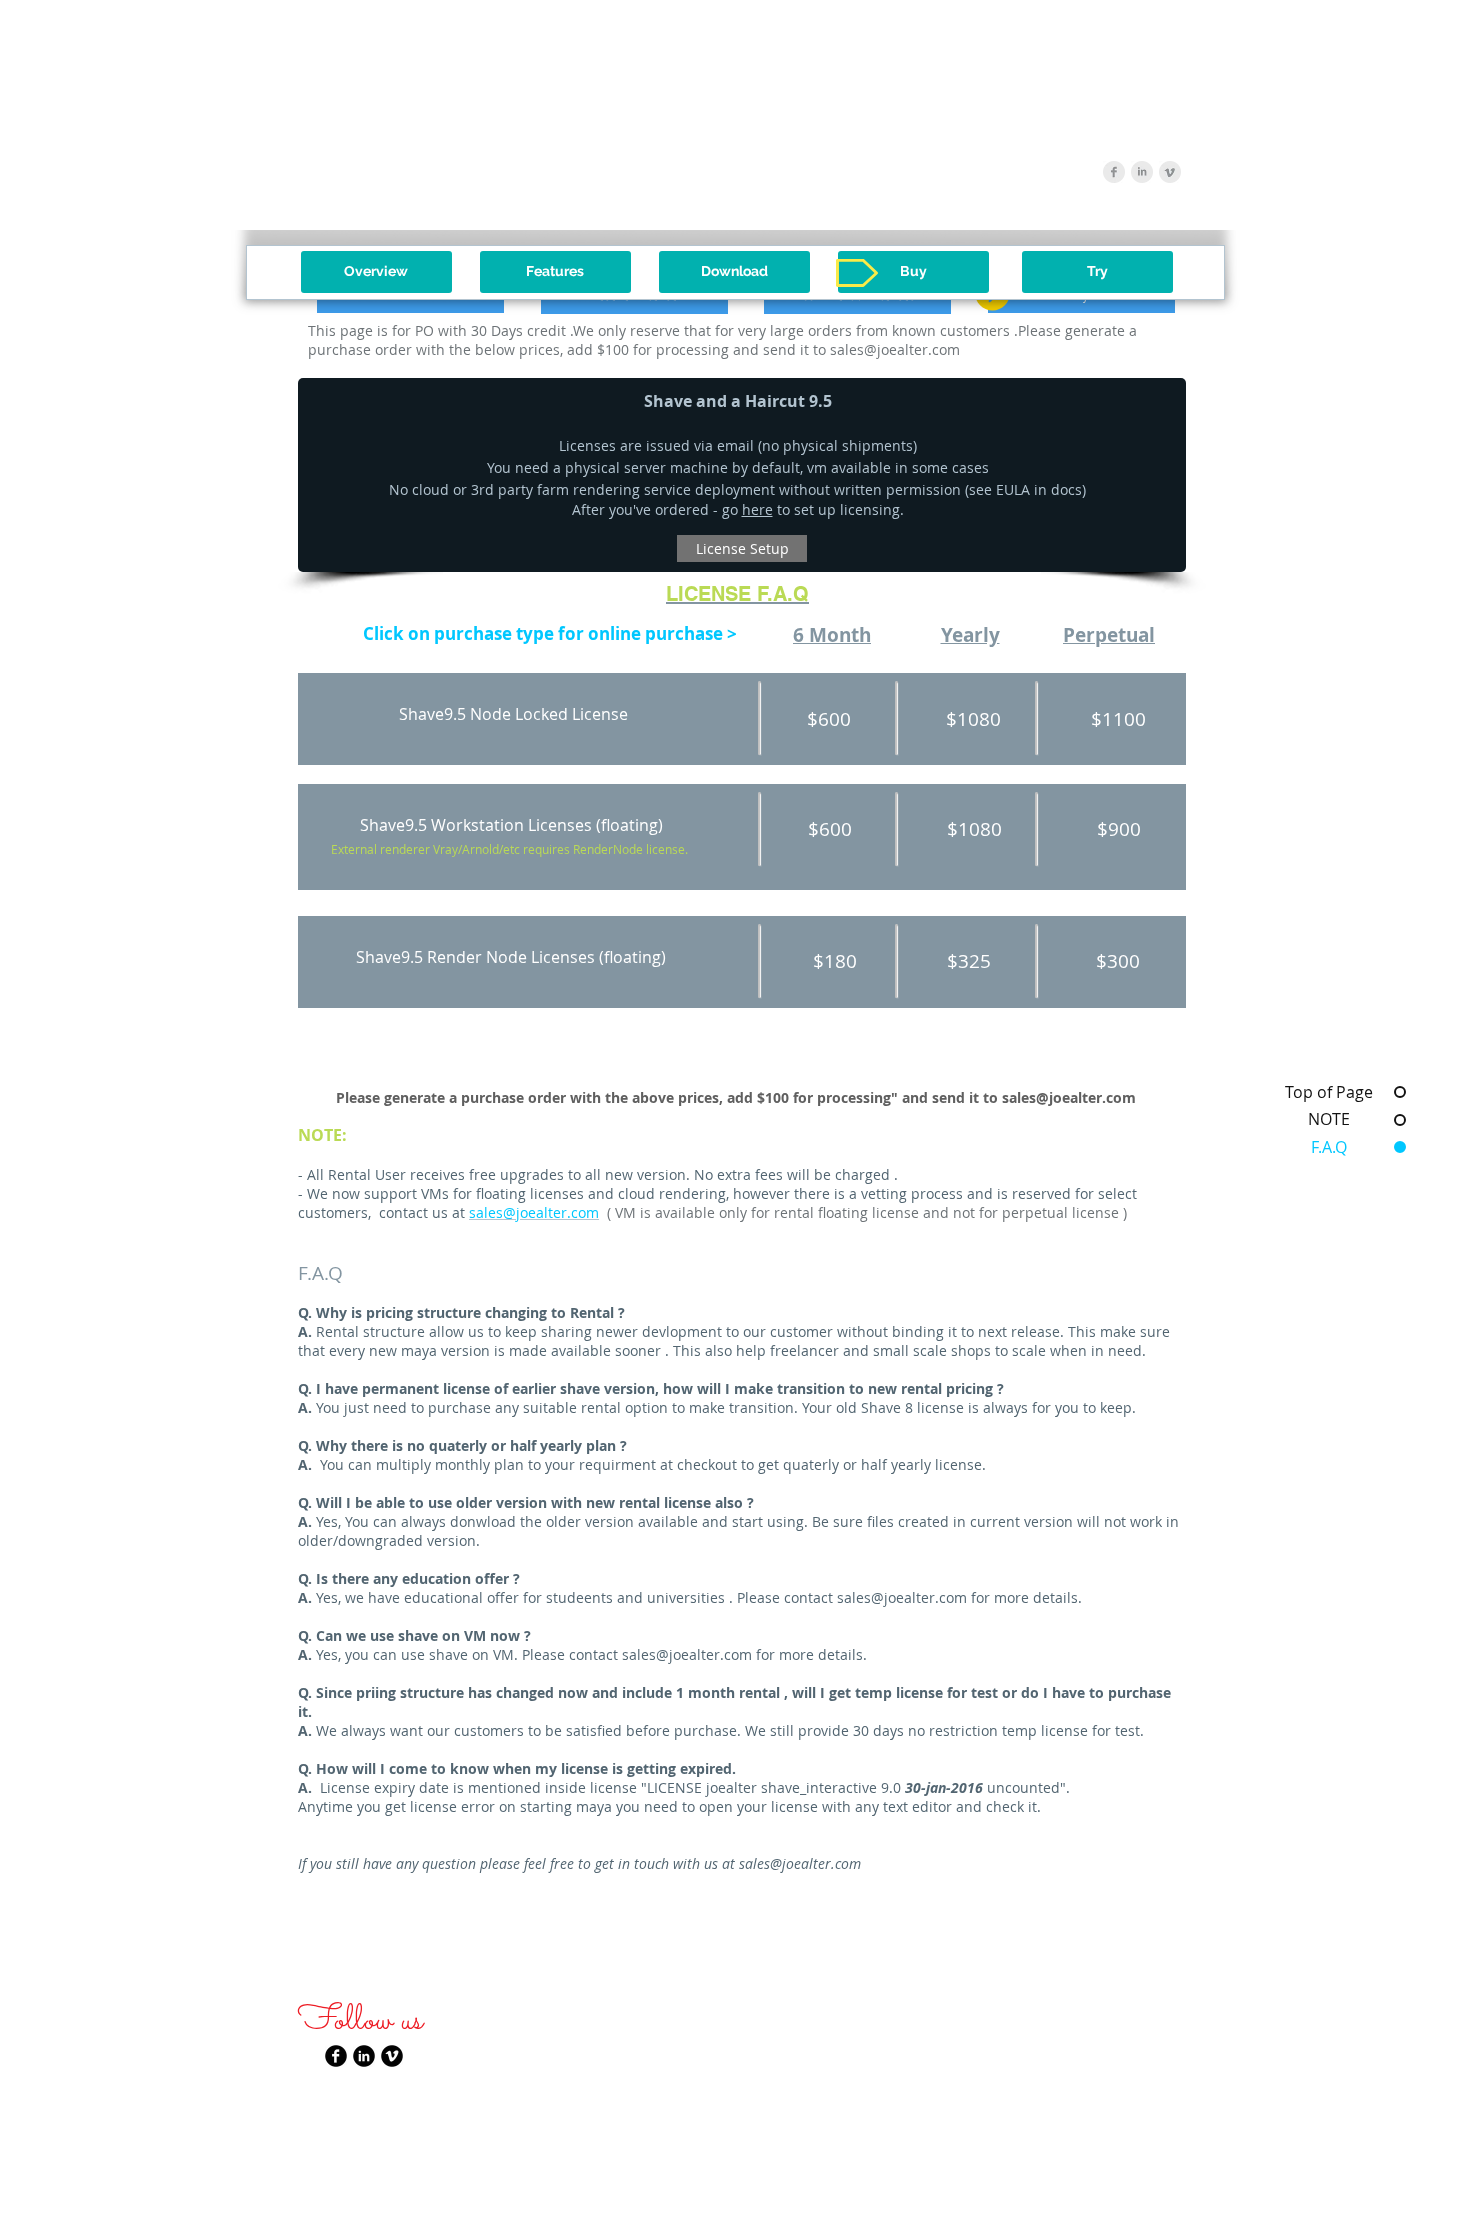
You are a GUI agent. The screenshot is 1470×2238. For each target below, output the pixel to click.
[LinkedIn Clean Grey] (1142, 172)
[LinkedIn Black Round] (364, 2056)
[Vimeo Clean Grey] (1170, 172)
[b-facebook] (336, 2056)
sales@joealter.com (895, 349)
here (757, 509)
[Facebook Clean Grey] (1114, 172)
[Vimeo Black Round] (392, 2056)
